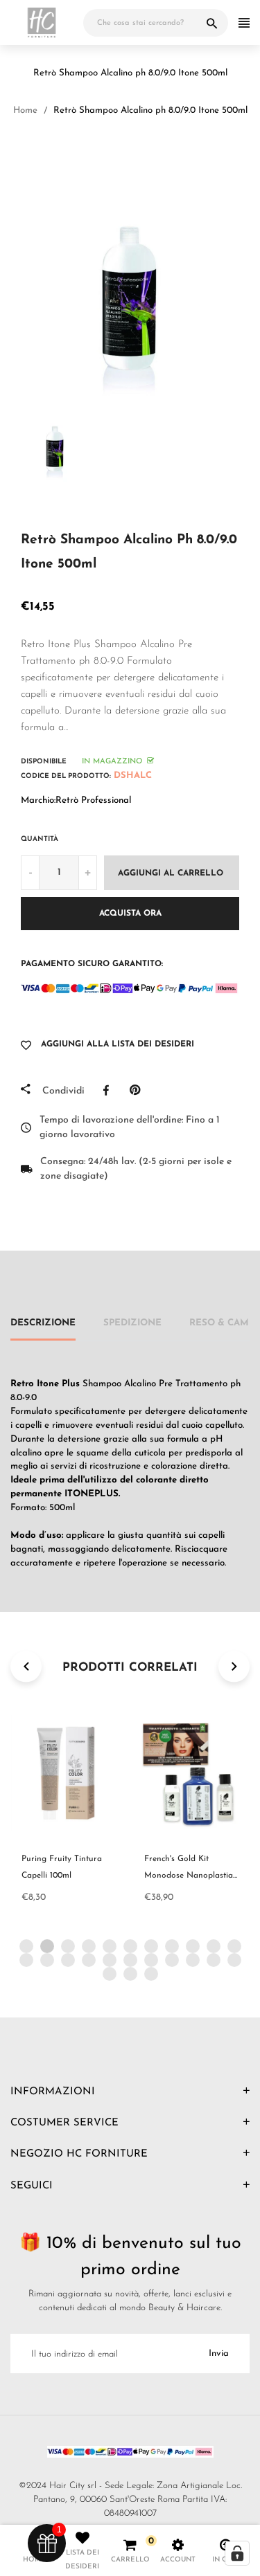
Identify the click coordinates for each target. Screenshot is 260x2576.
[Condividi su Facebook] (110, 1090)
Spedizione (132, 1323)
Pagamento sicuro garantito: (92, 964)
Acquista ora (130, 914)
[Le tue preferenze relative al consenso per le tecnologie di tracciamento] (237, 2553)
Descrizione (43, 1323)
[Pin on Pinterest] (138, 1090)
